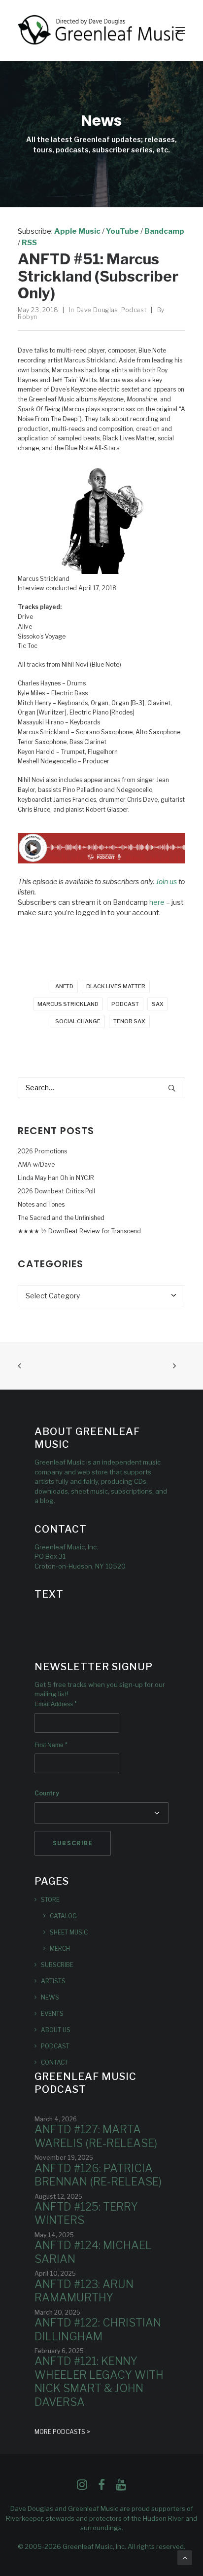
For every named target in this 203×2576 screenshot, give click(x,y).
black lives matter (116, 986)
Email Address (56, 1704)
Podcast (134, 310)
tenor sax (129, 1021)
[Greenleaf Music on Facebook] (82, 2487)
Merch (60, 1949)
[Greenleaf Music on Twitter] (101, 2487)
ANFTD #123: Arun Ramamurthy (84, 2291)
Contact (54, 2062)
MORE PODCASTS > (62, 2432)
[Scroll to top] (185, 2557)
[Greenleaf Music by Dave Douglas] (101, 31)
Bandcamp (164, 231)
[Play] (101, 861)
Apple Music (77, 231)
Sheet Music (69, 1932)
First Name (51, 1745)
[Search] (101, 1088)
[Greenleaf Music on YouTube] (121, 2487)
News (50, 1997)
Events (52, 2014)
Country (47, 1793)
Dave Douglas (97, 310)
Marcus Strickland (68, 1004)
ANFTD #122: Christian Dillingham (98, 2329)
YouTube (122, 231)
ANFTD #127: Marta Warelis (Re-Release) (96, 2136)
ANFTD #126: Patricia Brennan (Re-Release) (98, 2175)
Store (50, 1900)
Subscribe (57, 1965)
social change (78, 1021)
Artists (53, 1981)
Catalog (63, 1916)
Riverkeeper (24, 2518)
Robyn (28, 317)
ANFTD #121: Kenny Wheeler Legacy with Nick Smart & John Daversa (99, 2381)
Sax (158, 1004)
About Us (56, 2030)
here (157, 902)
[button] (180, 31)
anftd (64, 986)
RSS (29, 243)
